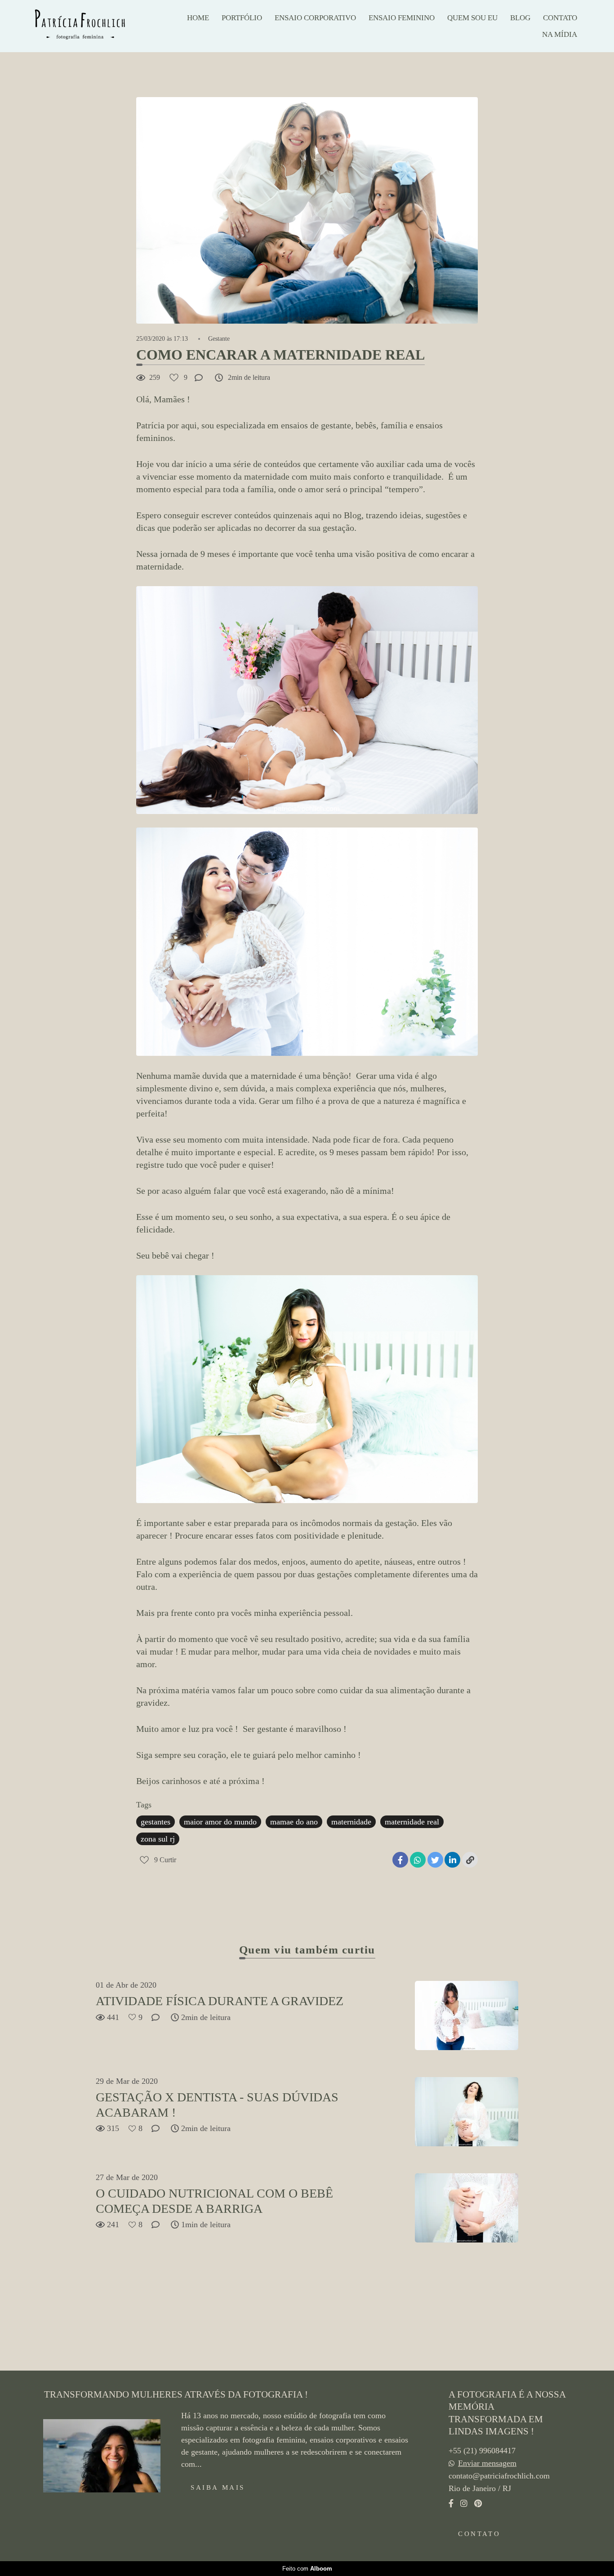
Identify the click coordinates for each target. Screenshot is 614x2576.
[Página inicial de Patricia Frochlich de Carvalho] (92, 26)
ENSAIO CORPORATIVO (315, 18)
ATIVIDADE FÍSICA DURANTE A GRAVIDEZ (220, 2001)
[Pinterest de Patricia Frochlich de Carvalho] (478, 2503)
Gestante (219, 339)
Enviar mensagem (487, 2463)
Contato (479, 2534)
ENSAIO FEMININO (402, 18)
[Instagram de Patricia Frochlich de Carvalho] (464, 2503)
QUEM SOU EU (472, 18)
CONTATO (560, 18)
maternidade (351, 1822)
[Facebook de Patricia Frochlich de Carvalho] (451, 2503)
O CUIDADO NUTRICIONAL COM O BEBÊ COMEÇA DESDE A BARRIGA (214, 2201)
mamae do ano (294, 1822)
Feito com (307, 2569)
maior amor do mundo (220, 1822)
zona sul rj (158, 1839)
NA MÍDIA (560, 34)
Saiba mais (218, 2487)
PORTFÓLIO (242, 18)
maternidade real (412, 1822)
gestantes (156, 1822)
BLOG (520, 18)
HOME (198, 18)
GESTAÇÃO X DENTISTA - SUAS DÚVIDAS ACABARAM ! (217, 2105)
